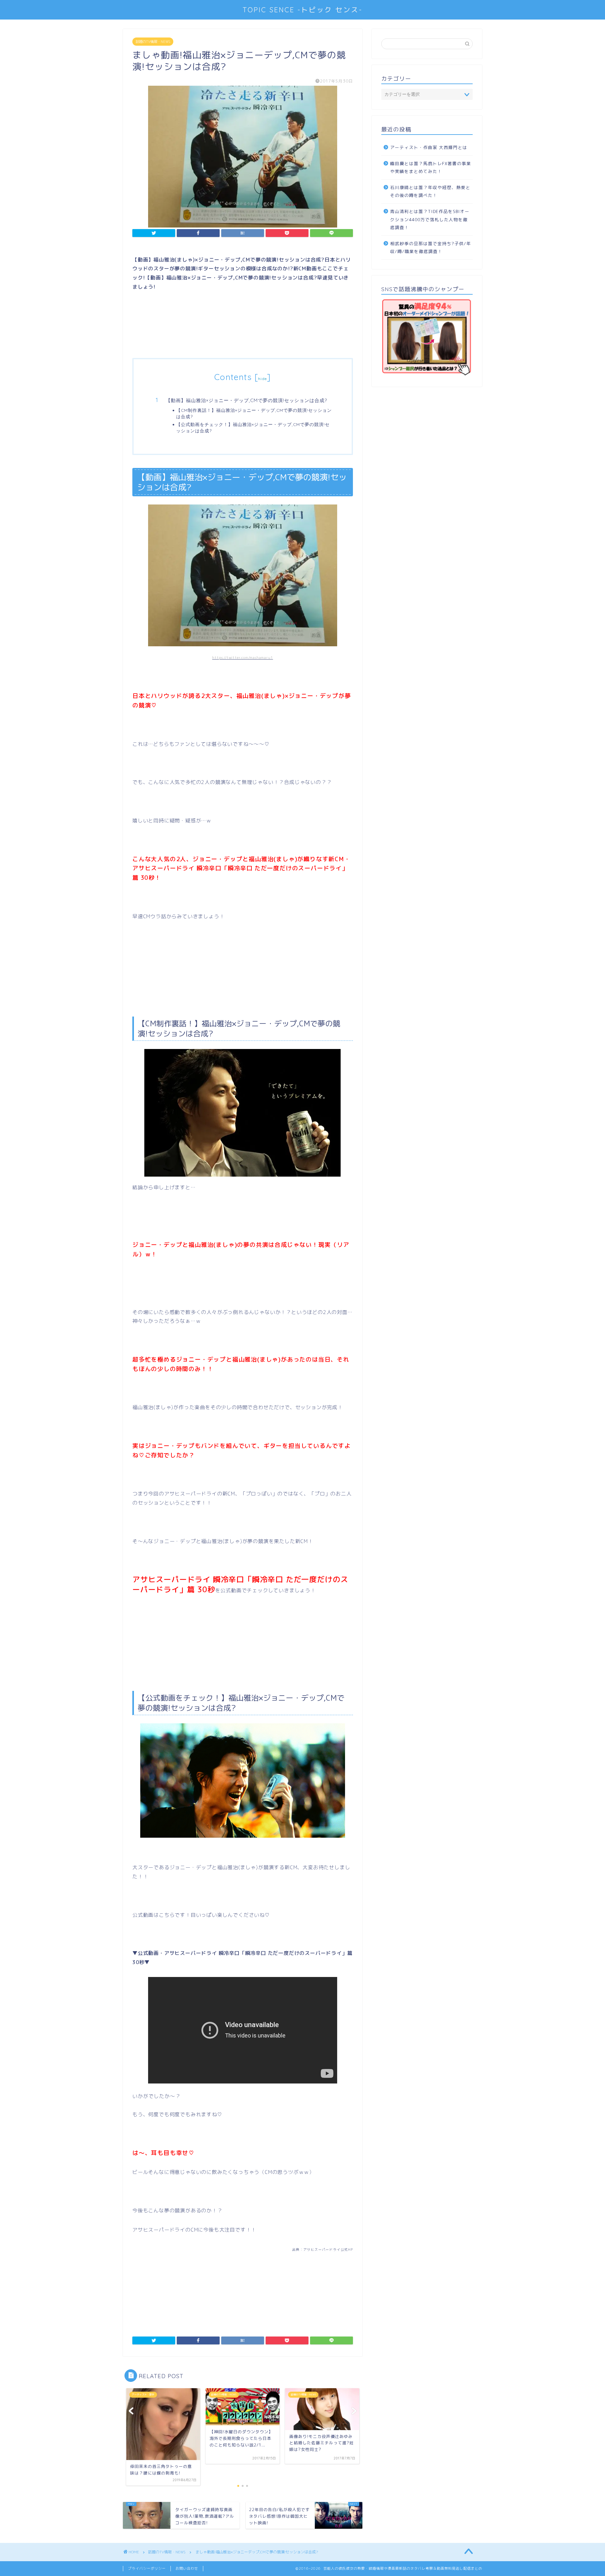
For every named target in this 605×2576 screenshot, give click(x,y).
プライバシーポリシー (147, 2568)
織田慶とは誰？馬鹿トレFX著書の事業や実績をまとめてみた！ (431, 167)
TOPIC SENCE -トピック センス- (302, 10)
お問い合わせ (187, 2568)
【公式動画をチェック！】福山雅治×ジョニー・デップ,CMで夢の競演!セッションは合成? (253, 427)
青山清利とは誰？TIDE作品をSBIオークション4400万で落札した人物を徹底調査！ (430, 219)
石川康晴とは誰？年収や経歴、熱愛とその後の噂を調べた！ (430, 191)
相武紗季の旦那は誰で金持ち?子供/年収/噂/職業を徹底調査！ (431, 248)
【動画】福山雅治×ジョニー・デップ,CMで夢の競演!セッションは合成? (246, 400)
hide (262, 379)
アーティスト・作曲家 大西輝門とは (429, 147)
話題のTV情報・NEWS (153, 42)
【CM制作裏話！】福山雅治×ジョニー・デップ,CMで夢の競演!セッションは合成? (254, 413)
